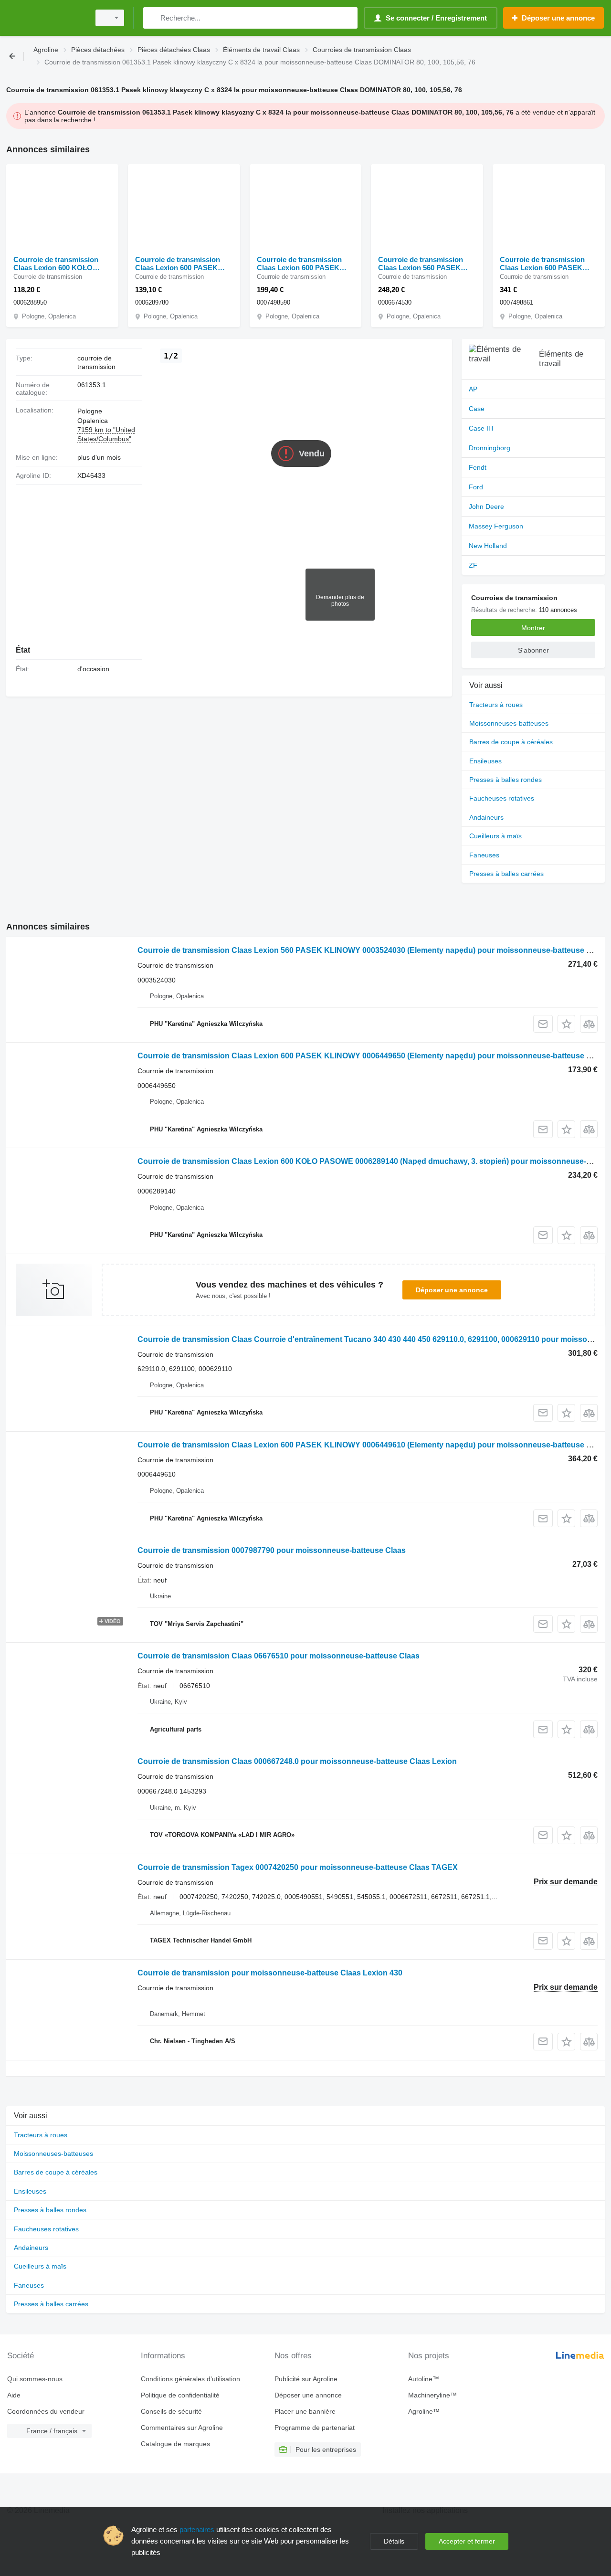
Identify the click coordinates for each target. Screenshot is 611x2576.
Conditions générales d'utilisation (190, 2379)
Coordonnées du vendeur (46, 2411)
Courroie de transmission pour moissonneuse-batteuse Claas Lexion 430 (270, 1973)
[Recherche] (153, 18)
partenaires (197, 2529)
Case (477, 409)
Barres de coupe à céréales (511, 742)
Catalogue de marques (175, 2444)
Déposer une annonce (452, 1290)
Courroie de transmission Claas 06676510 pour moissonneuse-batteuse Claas (279, 1656)
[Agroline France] (45, 18)
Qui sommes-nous (35, 2379)
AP (473, 389)
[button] (566, 1024)
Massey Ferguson (496, 526)
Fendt (478, 467)
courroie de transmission (96, 362)
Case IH (481, 428)
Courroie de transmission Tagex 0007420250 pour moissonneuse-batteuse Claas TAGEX (298, 1867)
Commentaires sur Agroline (182, 2428)
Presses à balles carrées (506, 874)
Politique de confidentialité (180, 2395)
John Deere (486, 507)
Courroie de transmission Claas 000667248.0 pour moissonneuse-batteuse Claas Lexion (297, 1761)
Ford (476, 487)
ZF (473, 565)
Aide (14, 2395)
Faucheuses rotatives (502, 798)
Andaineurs (486, 817)
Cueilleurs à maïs (495, 836)
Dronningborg (490, 448)
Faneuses (484, 855)
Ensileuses (485, 761)
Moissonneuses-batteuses (509, 723)
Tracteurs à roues (496, 705)
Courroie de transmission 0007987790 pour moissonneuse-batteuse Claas (272, 1550)
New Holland (488, 546)
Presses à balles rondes (506, 780)
